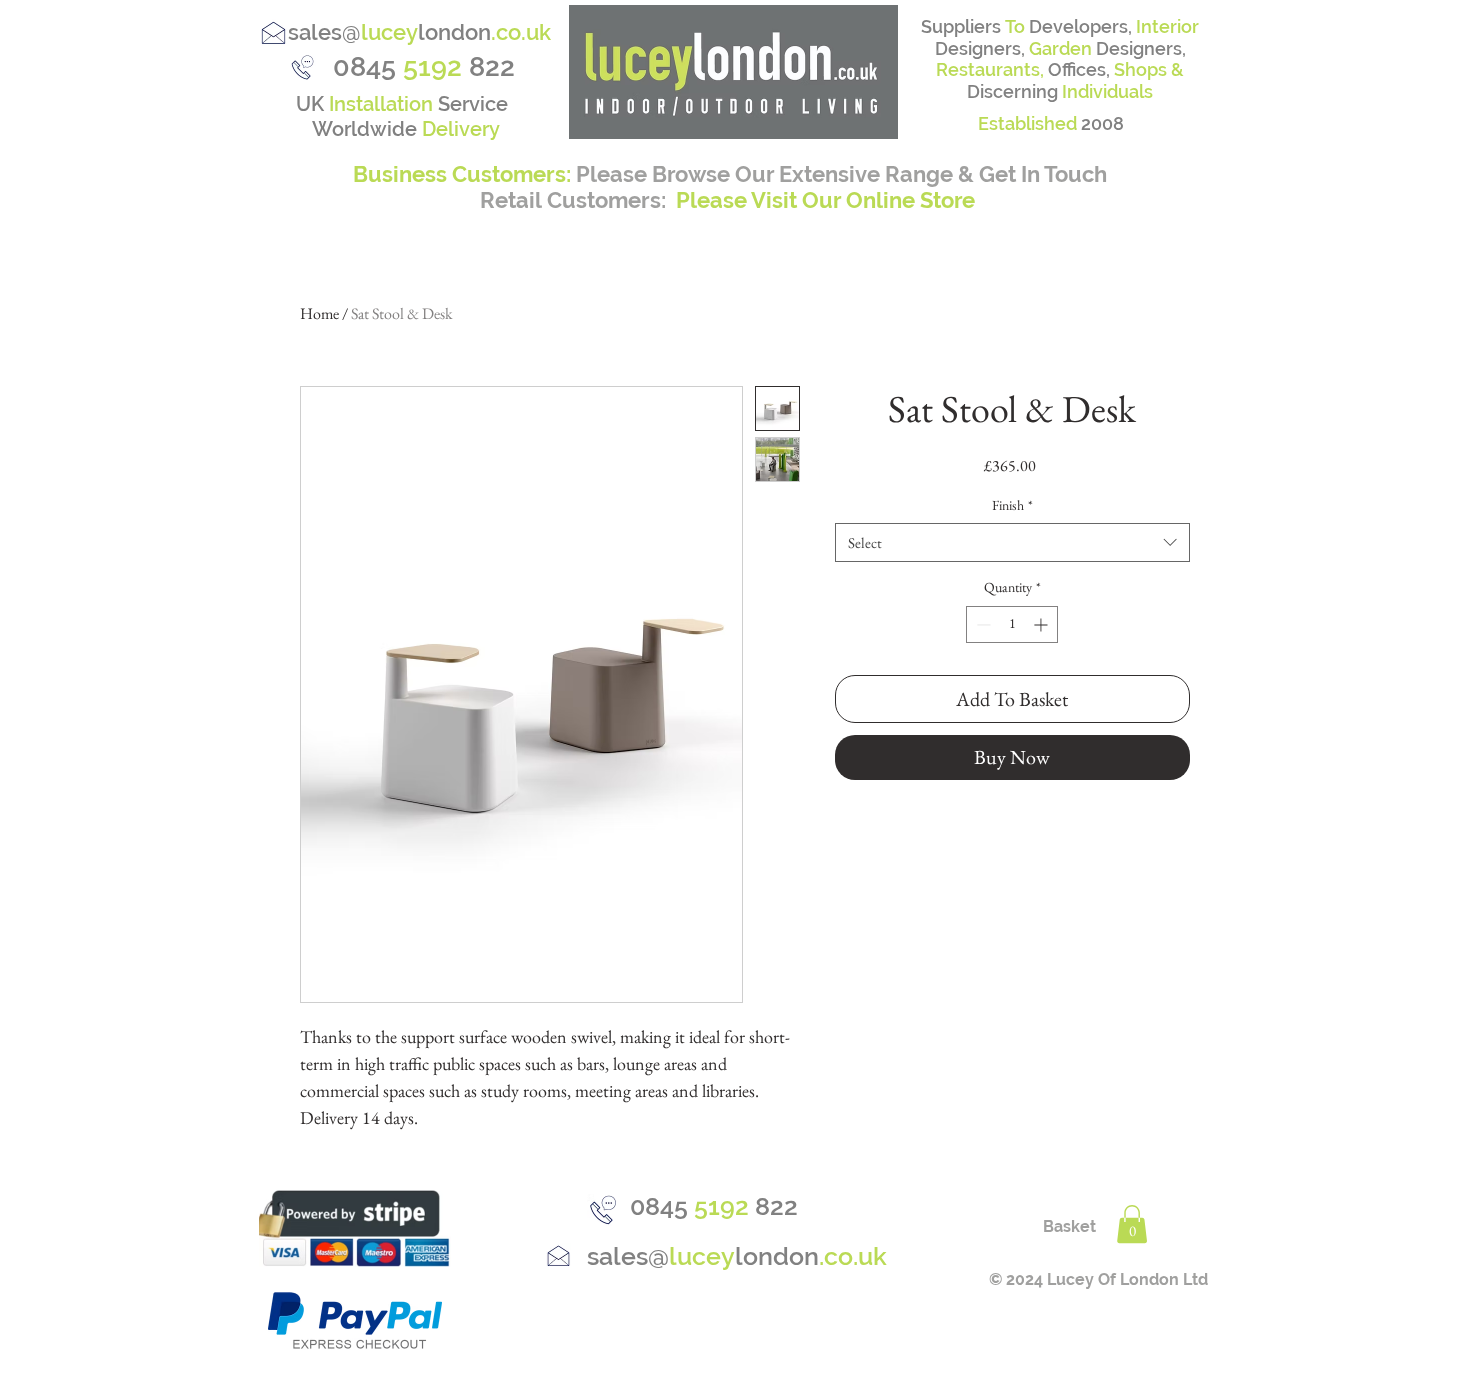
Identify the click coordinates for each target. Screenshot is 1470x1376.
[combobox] (1012, 542)
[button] (1132, 1224)
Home (319, 313)
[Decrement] (981, 624)
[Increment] (1042, 624)
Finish (1012, 505)
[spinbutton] (1012, 624)
